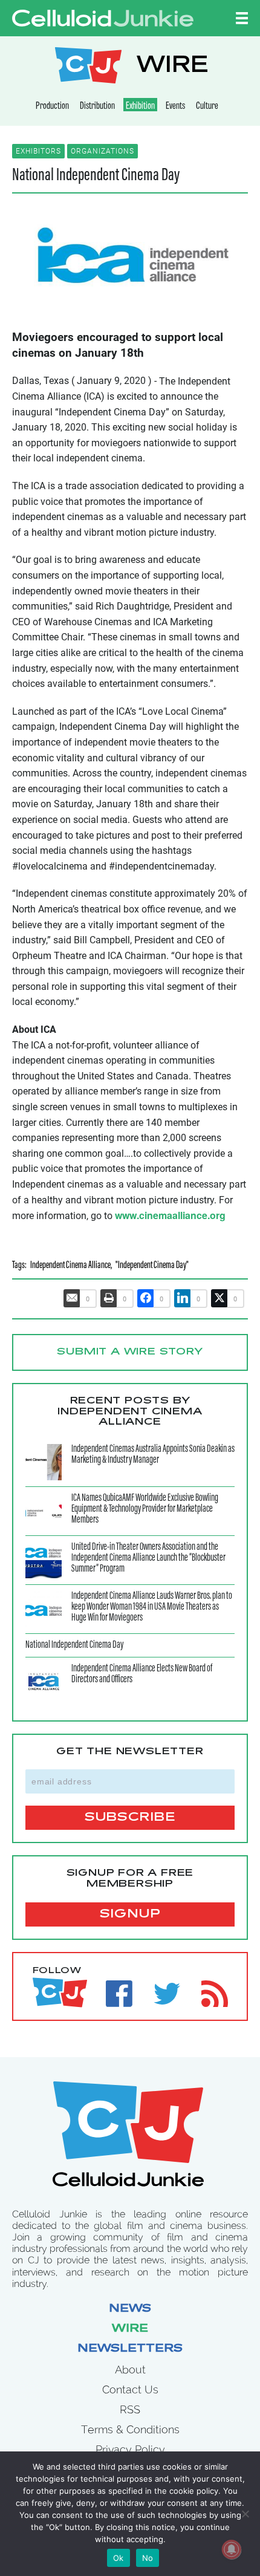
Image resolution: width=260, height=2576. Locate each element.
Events (175, 106)
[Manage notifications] (232, 2549)
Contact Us (130, 2389)
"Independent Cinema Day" (152, 1266)
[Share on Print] (109, 1298)
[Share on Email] (72, 1298)
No (148, 2558)
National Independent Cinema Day (96, 176)
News (130, 2309)
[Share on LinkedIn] (183, 1298)
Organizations (102, 151)
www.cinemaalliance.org (170, 1215)
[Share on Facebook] (146, 1298)
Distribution (97, 106)
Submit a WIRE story (130, 1352)
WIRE (172, 67)
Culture (207, 106)
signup (130, 1914)
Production (52, 106)
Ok (119, 2558)
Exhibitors (38, 151)
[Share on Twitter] (219, 1298)
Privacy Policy (130, 2449)
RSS (130, 2409)
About (130, 2369)
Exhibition (140, 106)
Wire (130, 2329)
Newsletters (130, 2349)
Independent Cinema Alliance (70, 1266)
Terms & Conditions (130, 2429)
